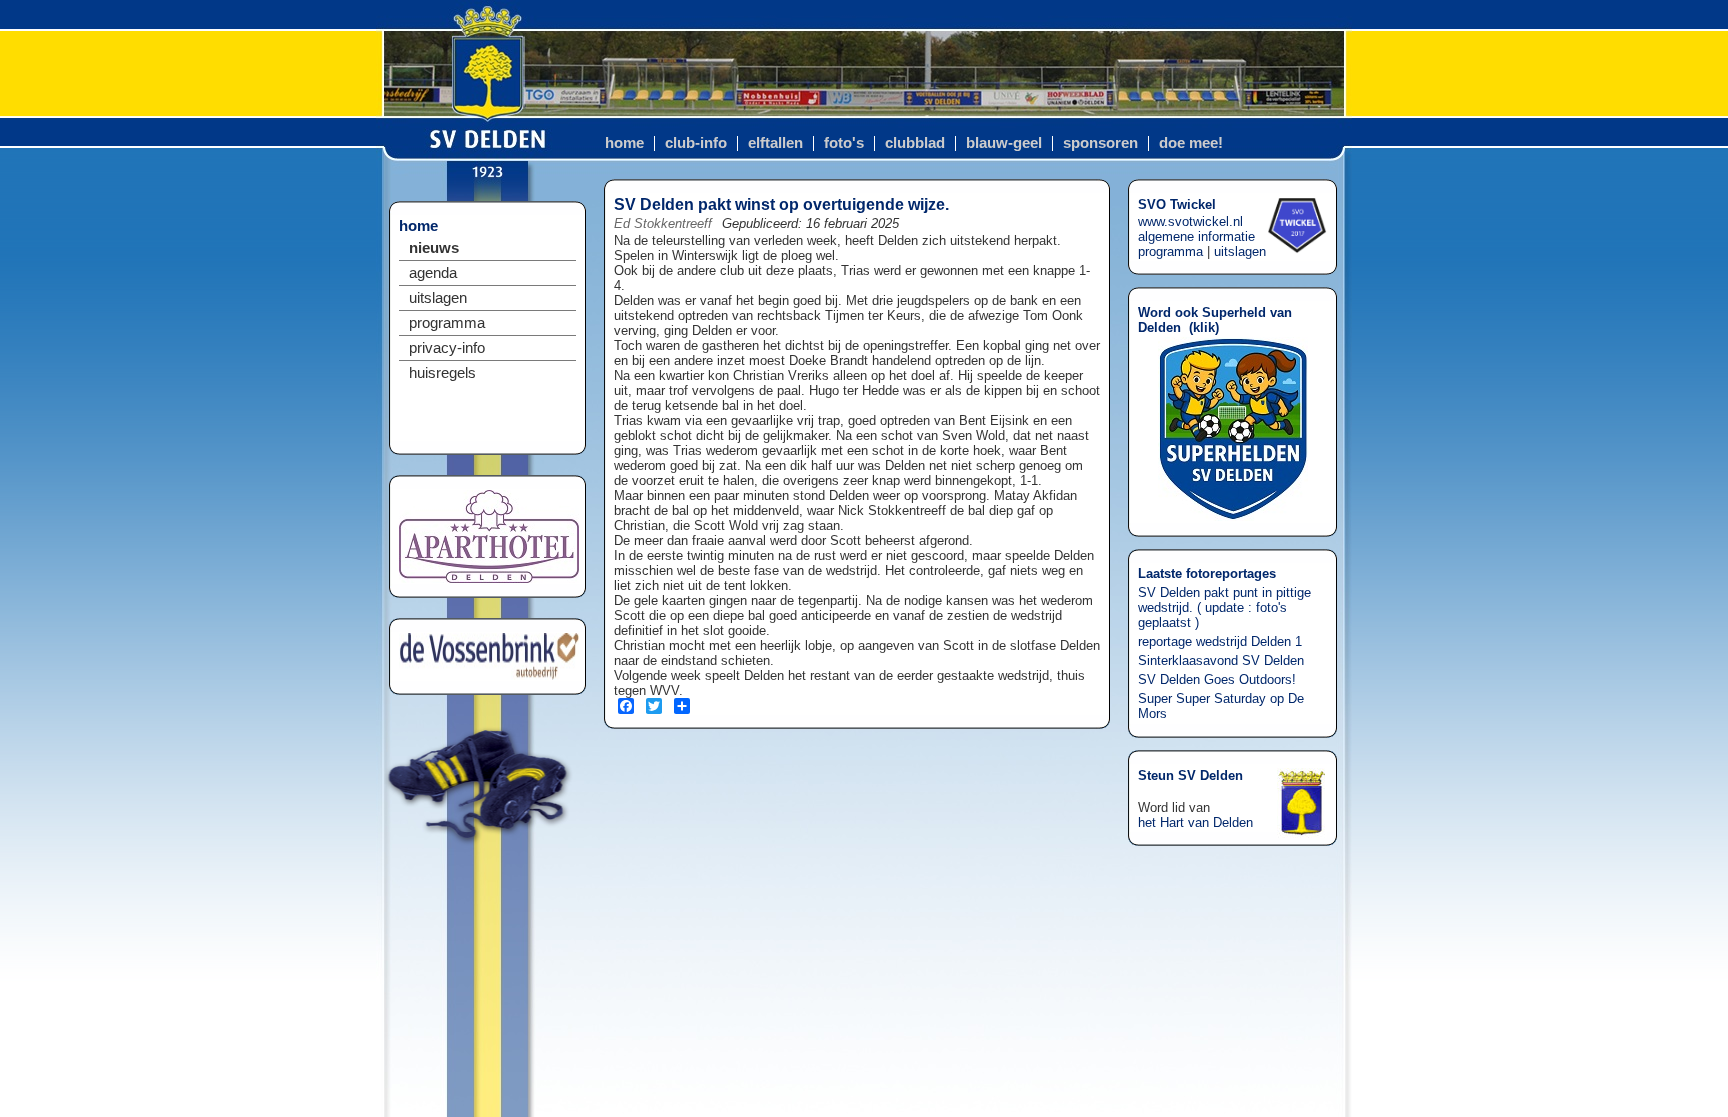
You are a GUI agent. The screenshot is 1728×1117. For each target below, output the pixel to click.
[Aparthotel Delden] (489, 578)
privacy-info (447, 348)
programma (447, 323)
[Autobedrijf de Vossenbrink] (489, 675)
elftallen (775, 143)
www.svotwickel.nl (1190, 221)
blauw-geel (1004, 143)
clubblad (915, 143)
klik (1204, 327)
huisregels (442, 373)
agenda (433, 273)
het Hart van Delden (1195, 822)
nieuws (434, 248)
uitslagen (438, 298)
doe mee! (1191, 143)
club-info (696, 143)
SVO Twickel (1177, 204)
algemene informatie (1196, 236)
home (624, 143)
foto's (844, 143)
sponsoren (1100, 143)
